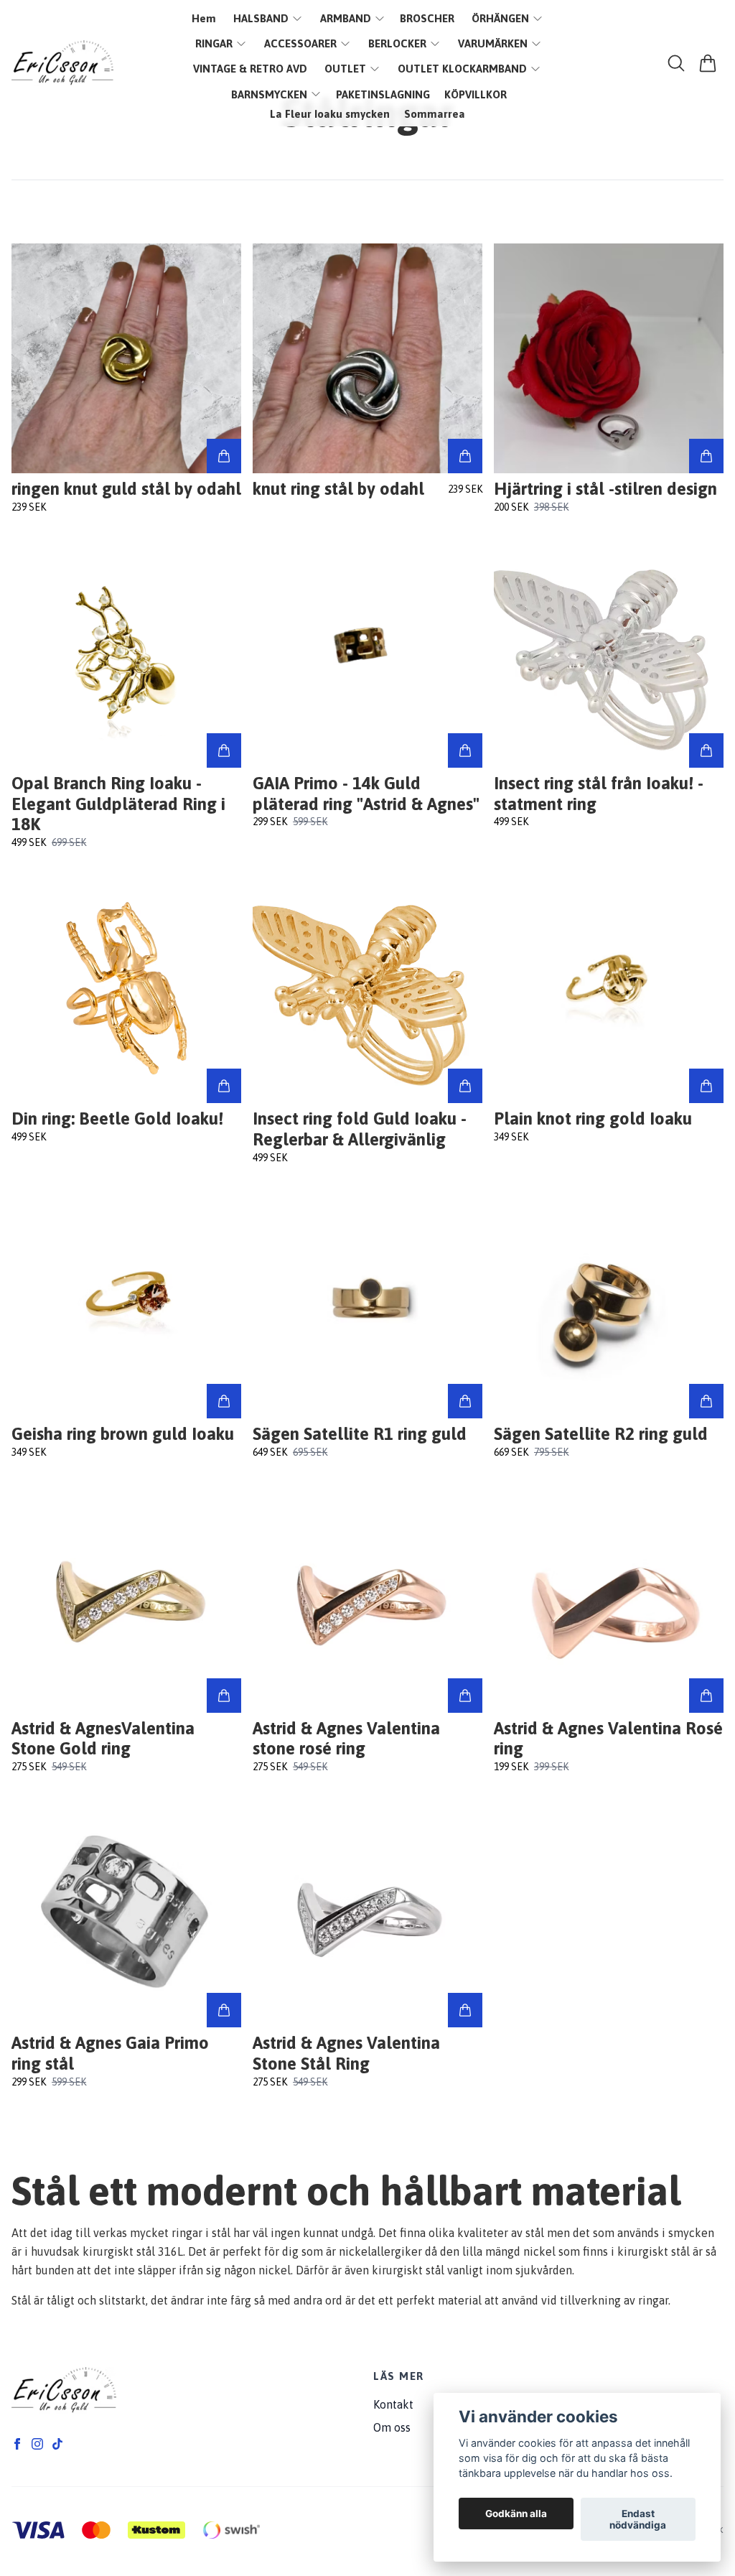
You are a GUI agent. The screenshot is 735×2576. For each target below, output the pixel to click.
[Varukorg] (708, 63)
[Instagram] (37, 2444)
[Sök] (676, 63)
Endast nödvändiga (638, 2519)
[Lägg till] (224, 456)
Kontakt (393, 2404)
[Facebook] (17, 2444)
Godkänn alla (516, 2514)
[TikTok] (57, 2444)
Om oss (392, 2427)
